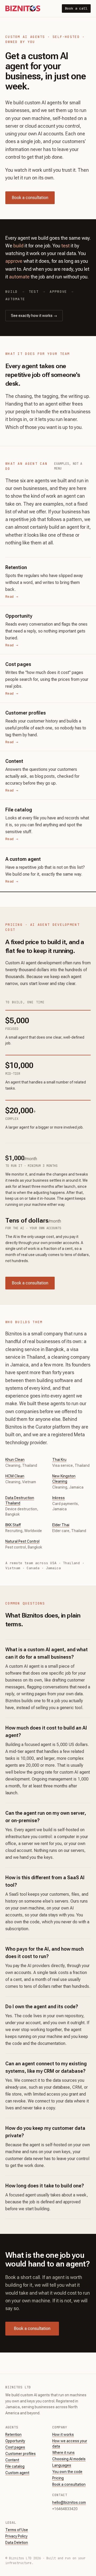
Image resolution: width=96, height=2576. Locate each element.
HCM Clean (15, 1476)
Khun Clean (15, 1460)
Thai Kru (59, 1460)
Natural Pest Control (22, 1541)
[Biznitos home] (23, 8)
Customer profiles (21, 2454)
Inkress (59, 1498)
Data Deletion (17, 2543)
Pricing (58, 2478)
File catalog (15, 2466)
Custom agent (17, 2473)
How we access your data (70, 2444)
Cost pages (15, 2447)
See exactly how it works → (34, 316)
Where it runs (63, 2453)
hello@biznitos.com (69, 2502)
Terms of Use (17, 2530)
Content (12, 2460)
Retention (13, 2435)
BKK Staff (13, 1525)
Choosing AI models (69, 2459)
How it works (63, 2435)
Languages (62, 2465)
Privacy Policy (16, 2536)
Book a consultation (30, 198)
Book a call (76, 8)
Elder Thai (61, 1525)
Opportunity (15, 2441)
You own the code (67, 2472)
